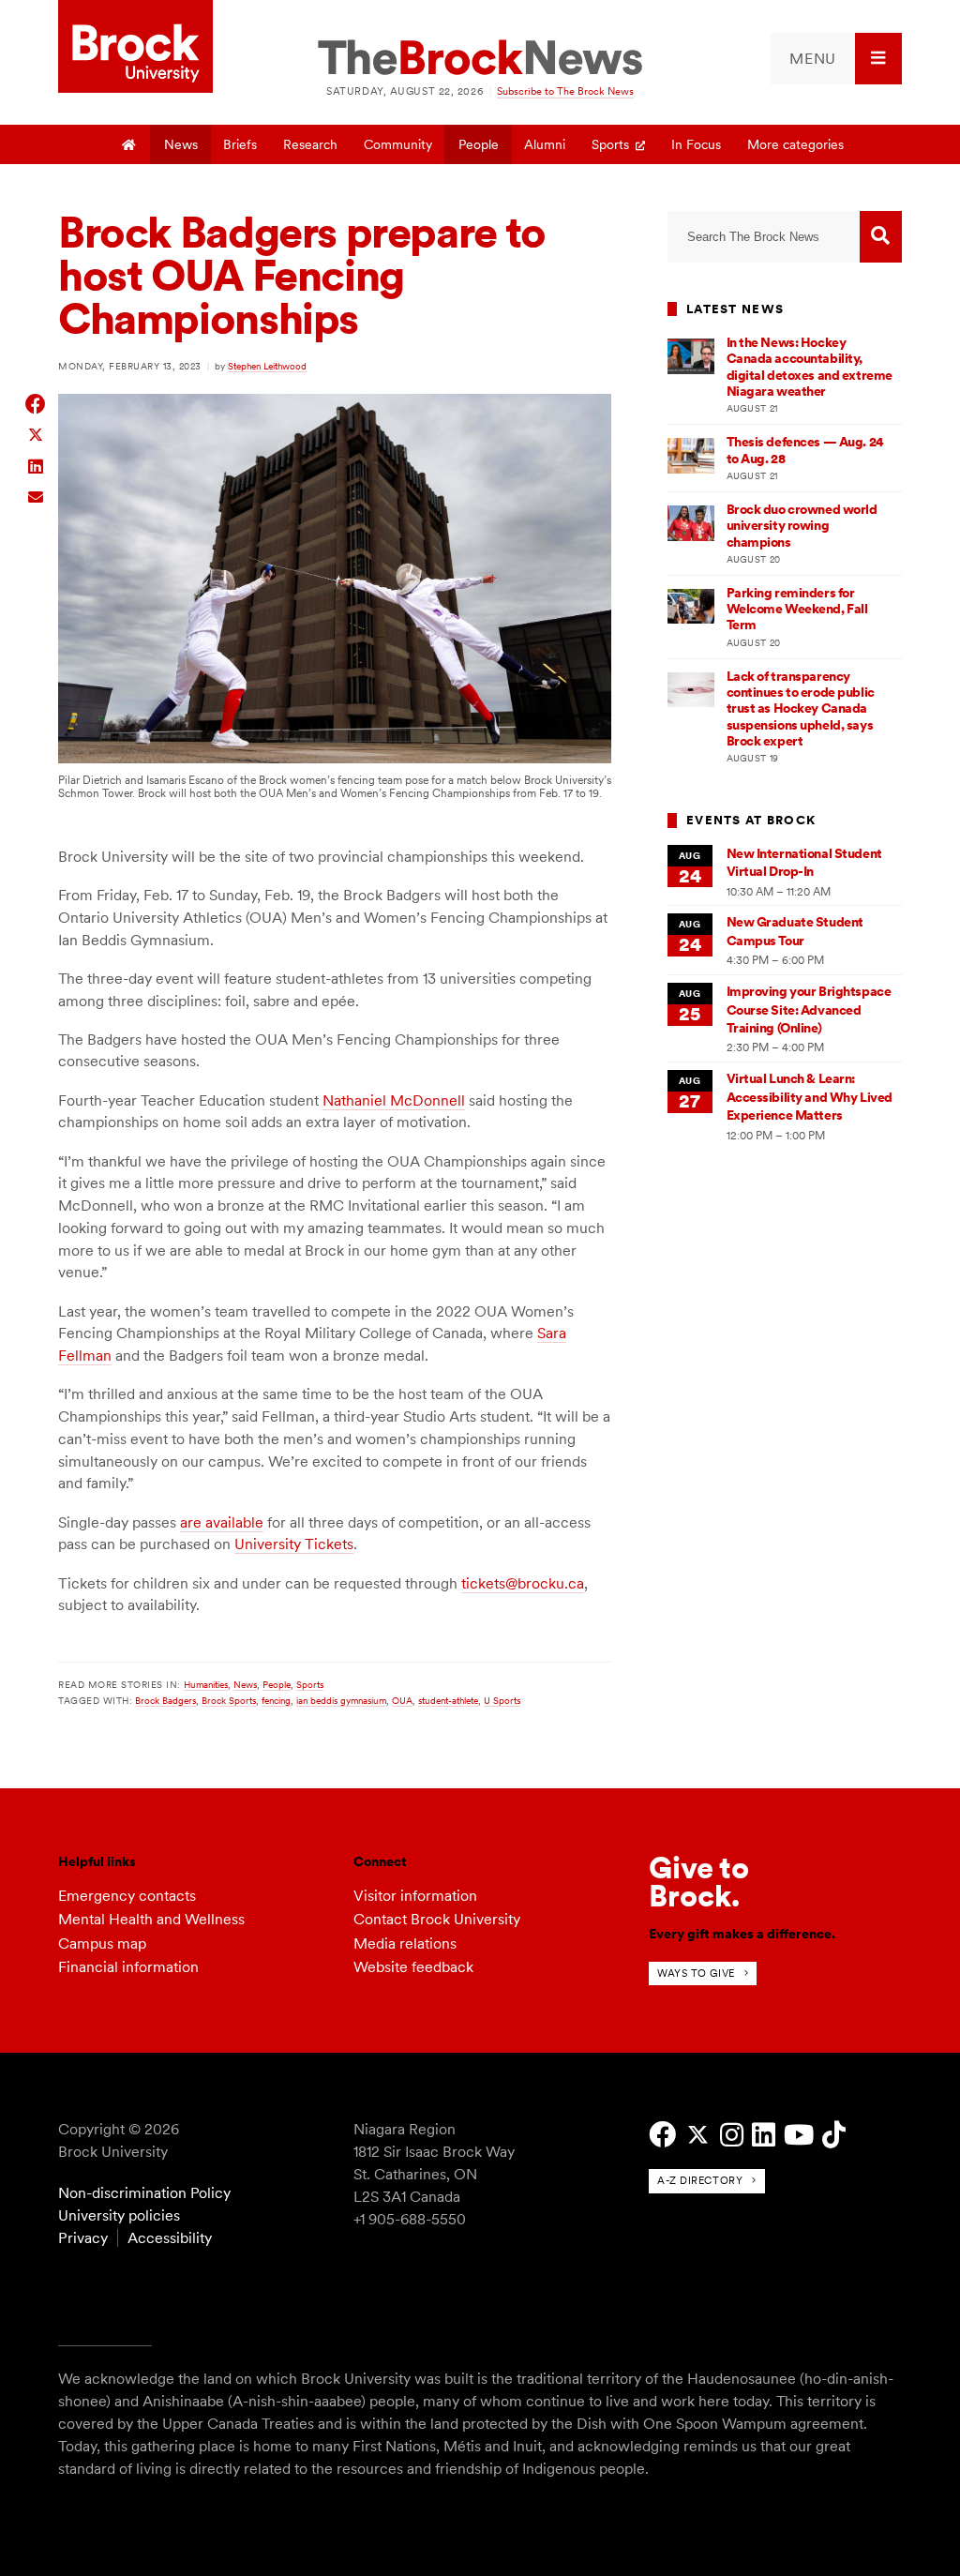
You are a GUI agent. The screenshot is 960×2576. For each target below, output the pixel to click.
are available (222, 1522)
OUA (402, 1700)
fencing (276, 1700)
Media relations (405, 1943)
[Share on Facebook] (36, 404)
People (479, 144)
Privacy (83, 2238)
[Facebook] (662, 2135)
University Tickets (294, 1544)
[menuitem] (836, 59)
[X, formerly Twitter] (698, 2135)
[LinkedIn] (764, 2135)
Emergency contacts (127, 1896)
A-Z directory (700, 2180)
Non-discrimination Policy (144, 2193)
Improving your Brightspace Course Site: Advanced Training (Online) (809, 1009)
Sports (610, 144)
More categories (795, 144)
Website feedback (413, 1967)
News (181, 144)
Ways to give (696, 1973)
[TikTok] (834, 2135)
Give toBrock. (699, 1882)
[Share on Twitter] (36, 434)
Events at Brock (751, 820)
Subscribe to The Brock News (565, 91)
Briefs (240, 144)
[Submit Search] (881, 237)
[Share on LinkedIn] (36, 465)
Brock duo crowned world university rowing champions (802, 526)
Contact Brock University (437, 1919)
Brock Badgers (165, 1700)
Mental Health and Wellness (151, 1919)
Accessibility (170, 2238)
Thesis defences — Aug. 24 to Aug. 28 (805, 450)
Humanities (206, 1684)
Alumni (545, 144)
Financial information (128, 1967)
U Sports (502, 1700)
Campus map (102, 1943)
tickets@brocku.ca (523, 1583)
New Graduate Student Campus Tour (795, 931)
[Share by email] (36, 495)
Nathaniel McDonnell (394, 1100)
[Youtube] (799, 2135)
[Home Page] (129, 144)
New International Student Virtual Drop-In (804, 862)
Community (398, 144)
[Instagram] (732, 2135)
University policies (119, 2215)
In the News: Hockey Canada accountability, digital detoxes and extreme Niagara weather (810, 367)
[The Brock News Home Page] (480, 59)
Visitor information (415, 1896)
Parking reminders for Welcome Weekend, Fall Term (797, 609)
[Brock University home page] (135, 48)
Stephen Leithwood (267, 366)
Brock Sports (229, 1700)
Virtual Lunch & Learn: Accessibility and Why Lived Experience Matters (810, 1097)
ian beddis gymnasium (341, 1700)
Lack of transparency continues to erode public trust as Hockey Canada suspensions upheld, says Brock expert (801, 708)
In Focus (696, 144)
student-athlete (448, 1700)
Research (310, 144)
